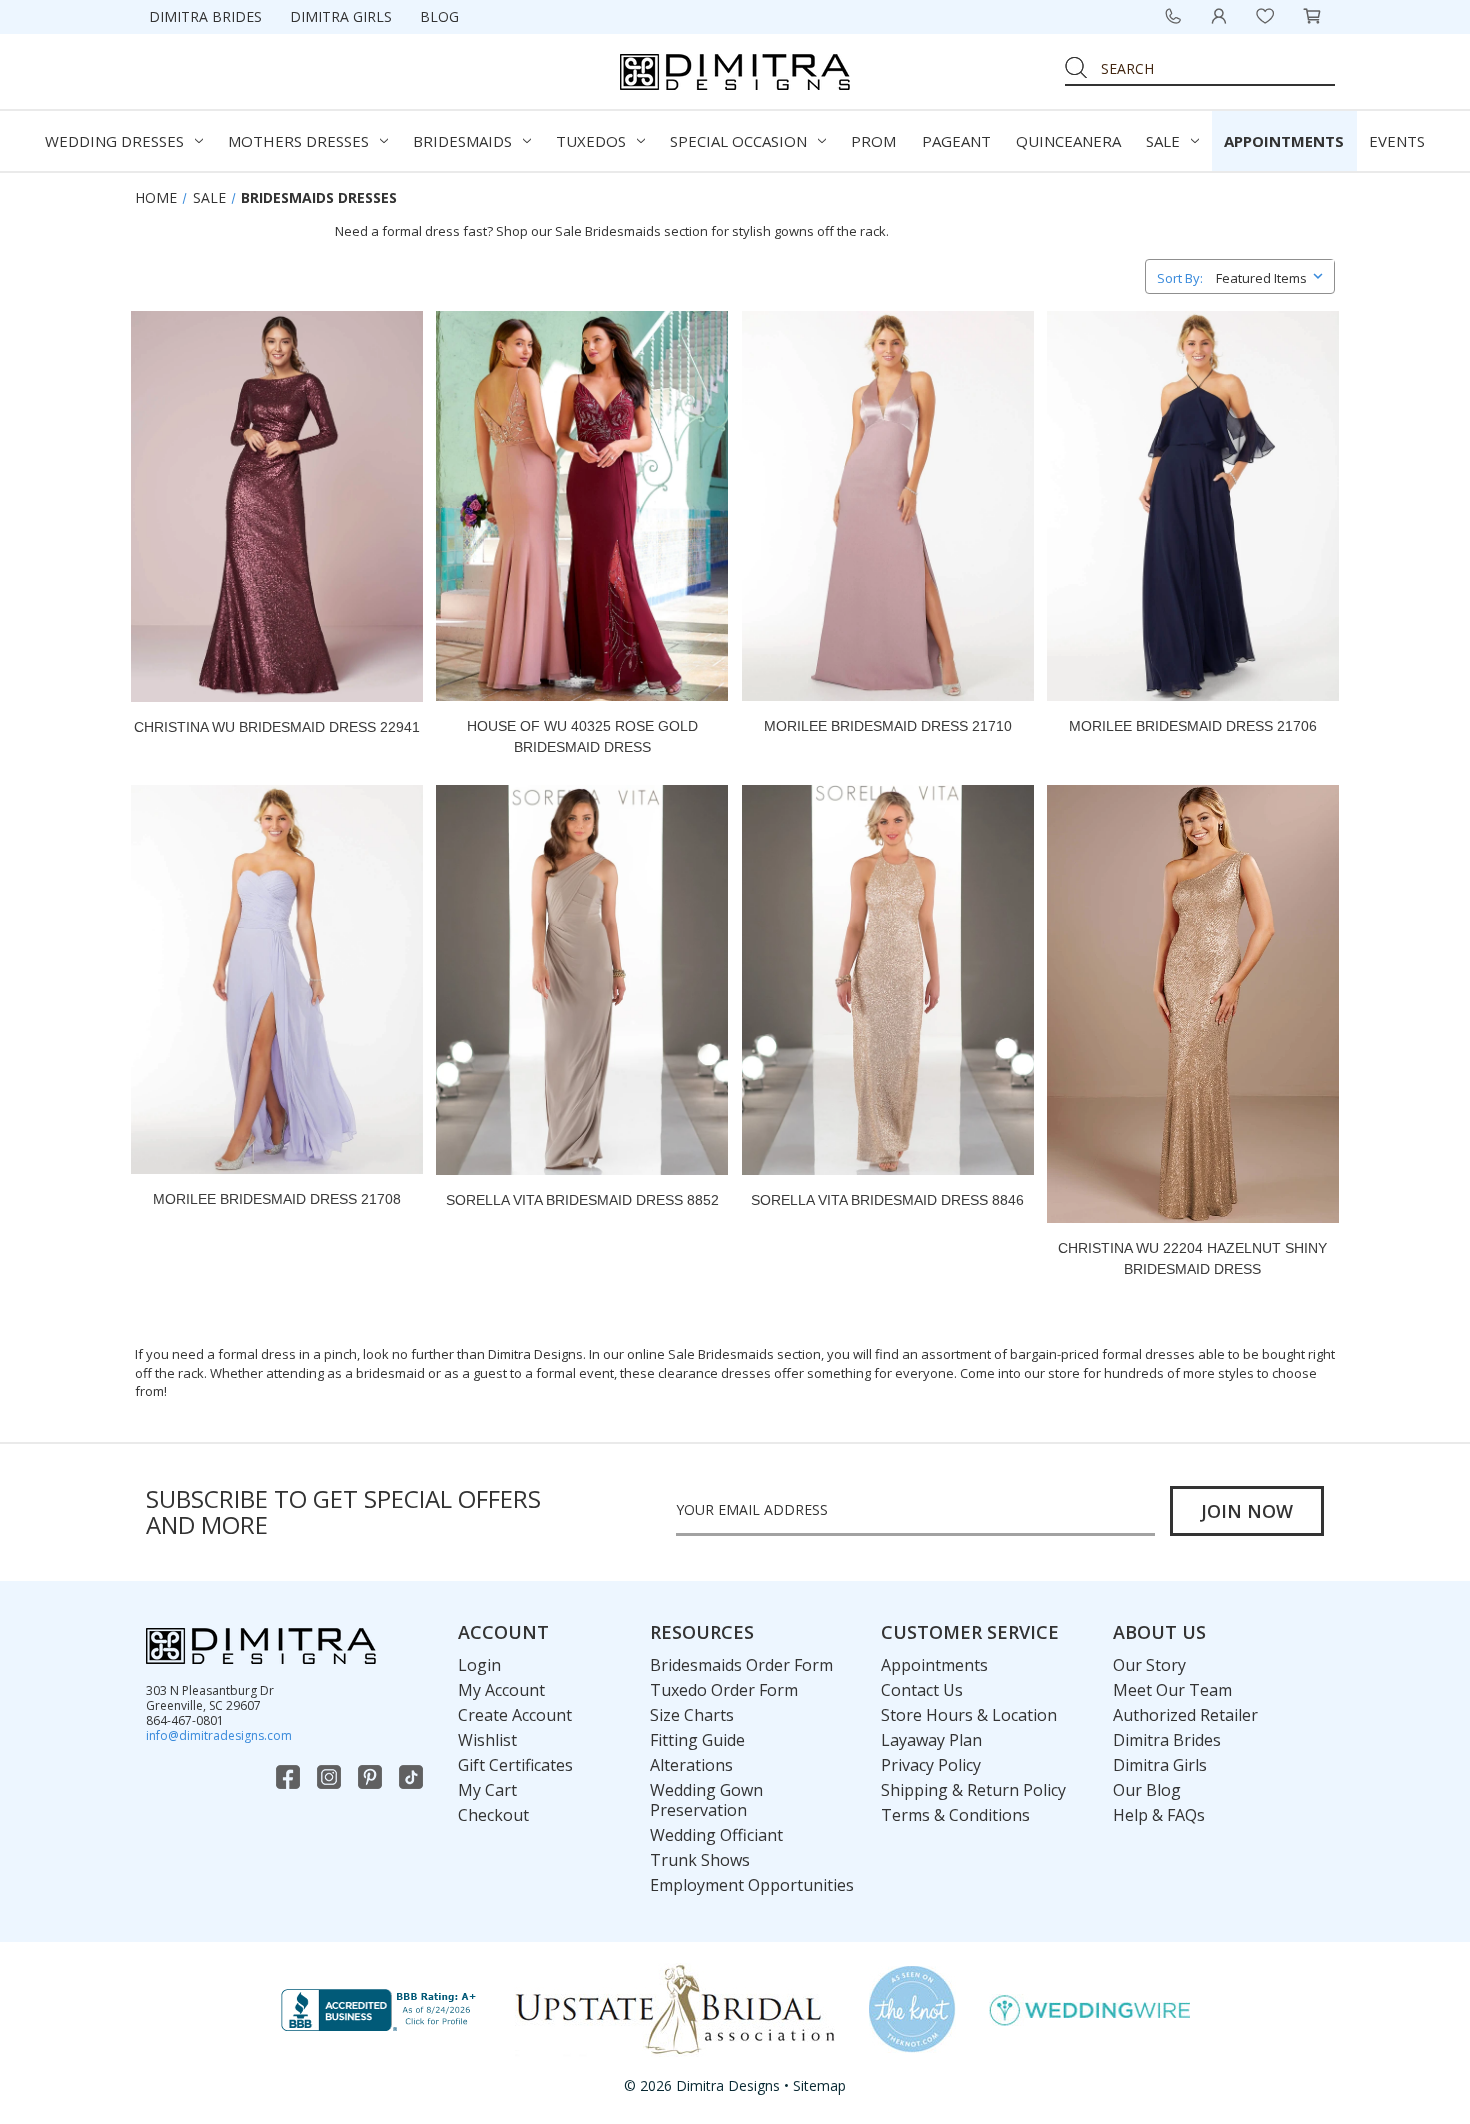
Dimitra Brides (205, 16)
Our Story (1149, 1665)
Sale (1163, 141)
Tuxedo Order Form (724, 1690)
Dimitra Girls (341, 16)
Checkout (493, 1815)
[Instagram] (331, 1777)
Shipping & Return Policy (973, 1790)
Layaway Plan (931, 1740)
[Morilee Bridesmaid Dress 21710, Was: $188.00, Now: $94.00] (888, 506)
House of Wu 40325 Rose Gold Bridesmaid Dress (582, 736)
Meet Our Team (1172, 1690)
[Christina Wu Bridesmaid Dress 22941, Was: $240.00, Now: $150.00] (277, 506)
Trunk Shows (700, 1860)
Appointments (1284, 141)
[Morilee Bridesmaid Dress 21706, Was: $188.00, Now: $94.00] (1193, 506)
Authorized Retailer (1185, 1715)
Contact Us (922, 1690)
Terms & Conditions (955, 1815)
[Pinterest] (372, 1777)
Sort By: (1180, 278)
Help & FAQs (1159, 1815)
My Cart (487, 1790)
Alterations (691, 1765)
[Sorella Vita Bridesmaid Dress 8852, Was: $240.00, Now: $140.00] (582, 980)
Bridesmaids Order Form (741, 1665)
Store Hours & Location (969, 1715)
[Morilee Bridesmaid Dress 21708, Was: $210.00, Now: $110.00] (277, 980)
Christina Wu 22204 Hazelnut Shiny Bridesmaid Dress (1192, 1258)
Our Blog (1147, 1790)
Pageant (956, 141)
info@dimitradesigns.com (219, 1735)
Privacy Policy (931, 1765)
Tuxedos (591, 141)
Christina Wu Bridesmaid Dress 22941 (277, 727)
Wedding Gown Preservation (706, 1800)
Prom (873, 141)
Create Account (515, 1715)
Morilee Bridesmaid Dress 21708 (277, 1199)
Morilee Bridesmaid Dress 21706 (1193, 726)
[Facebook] (290, 1777)
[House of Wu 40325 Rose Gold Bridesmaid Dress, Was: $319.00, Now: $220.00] (582, 506)
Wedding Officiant (716, 1835)
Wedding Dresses (114, 141)
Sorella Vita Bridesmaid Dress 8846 (887, 1200)
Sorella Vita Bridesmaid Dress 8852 (582, 1200)
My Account (501, 1690)
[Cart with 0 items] (1312, 16)
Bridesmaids (462, 141)
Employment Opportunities (752, 1885)
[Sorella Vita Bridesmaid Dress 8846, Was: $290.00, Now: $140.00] (888, 980)
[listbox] (1273, 275)
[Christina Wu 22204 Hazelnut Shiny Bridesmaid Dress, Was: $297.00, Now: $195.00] (1193, 1004)
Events (1397, 141)
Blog (439, 16)
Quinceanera (1068, 141)
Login (479, 1665)
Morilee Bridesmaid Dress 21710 (888, 726)
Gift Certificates (515, 1765)
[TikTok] (413, 1777)
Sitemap (819, 2085)
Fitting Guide (697, 1740)
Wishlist (487, 1740)
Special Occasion (738, 141)
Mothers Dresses (298, 141)
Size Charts (692, 1715)
